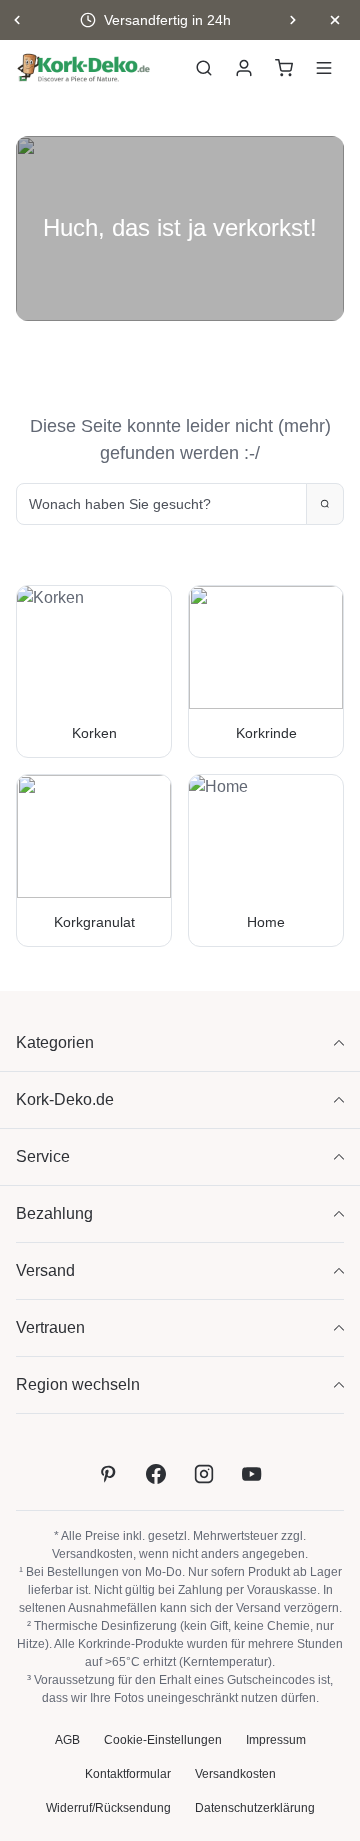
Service (43, 1156)
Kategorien (55, 1042)
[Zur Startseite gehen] (84, 68)
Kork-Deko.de (65, 1099)
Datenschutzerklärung (255, 1808)
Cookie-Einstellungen (163, 1740)
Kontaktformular (128, 1774)
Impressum (276, 1740)
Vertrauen (50, 1327)
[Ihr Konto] (244, 68)
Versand (45, 1270)
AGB (67, 1740)
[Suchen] (204, 68)
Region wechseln (78, 1384)
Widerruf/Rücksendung (108, 1808)
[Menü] (324, 68)
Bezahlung (54, 1213)
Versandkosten (92, 1554)
